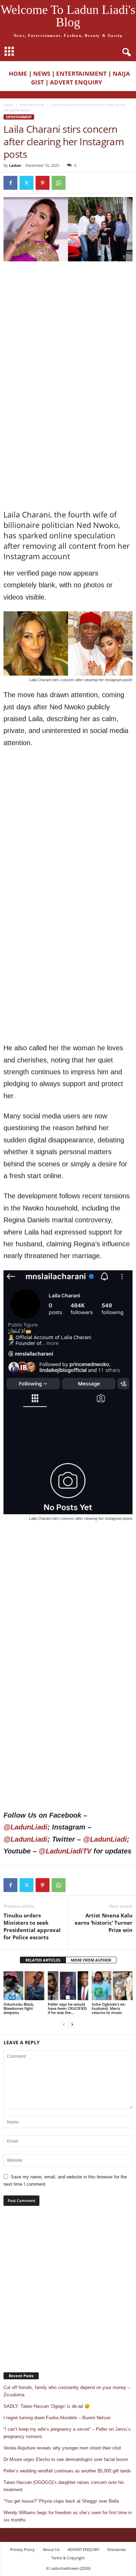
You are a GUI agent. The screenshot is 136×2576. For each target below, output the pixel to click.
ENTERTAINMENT (81, 74)
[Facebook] (10, 183)
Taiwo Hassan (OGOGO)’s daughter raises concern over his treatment (64, 2486)
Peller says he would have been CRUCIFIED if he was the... (67, 2008)
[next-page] (72, 2024)
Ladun (15, 165)
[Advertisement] (68, 336)
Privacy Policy (22, 2549)
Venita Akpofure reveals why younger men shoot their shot (62, 2448)
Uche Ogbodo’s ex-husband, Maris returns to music (109, 2008)
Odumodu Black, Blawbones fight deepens (19, 2008)
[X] (27, 183)
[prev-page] (64, 2024)
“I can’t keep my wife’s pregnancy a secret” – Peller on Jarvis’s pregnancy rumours (67, 2433)
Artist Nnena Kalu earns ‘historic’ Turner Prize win (104, 1923)
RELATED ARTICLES (43, 1960)
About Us (51, 2549)
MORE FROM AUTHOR (91, 1960)
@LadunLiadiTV (65, 1851)
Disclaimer (117, 2549)
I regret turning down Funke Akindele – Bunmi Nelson (57, 2418)
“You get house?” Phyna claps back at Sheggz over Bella (61, 2501)
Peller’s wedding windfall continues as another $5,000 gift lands (67, 2471)
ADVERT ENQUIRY (77, 82)
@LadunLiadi (25, 1827)
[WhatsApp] (59, 183)
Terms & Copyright (68, 2558)
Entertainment (32, 105)
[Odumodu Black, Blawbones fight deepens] (24, 1986)
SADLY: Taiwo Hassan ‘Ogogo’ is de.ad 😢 (47, 2406)
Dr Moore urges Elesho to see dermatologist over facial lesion (66, 2459)
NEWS (42, 74)
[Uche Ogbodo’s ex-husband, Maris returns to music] (112, 1986)
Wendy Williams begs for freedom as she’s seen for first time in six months (68, 2516)
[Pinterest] (43, 183)
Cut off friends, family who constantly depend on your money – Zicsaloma (67, 2391)
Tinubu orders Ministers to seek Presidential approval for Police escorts (32, 1926)
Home (8, 105)
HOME (18, 74)
